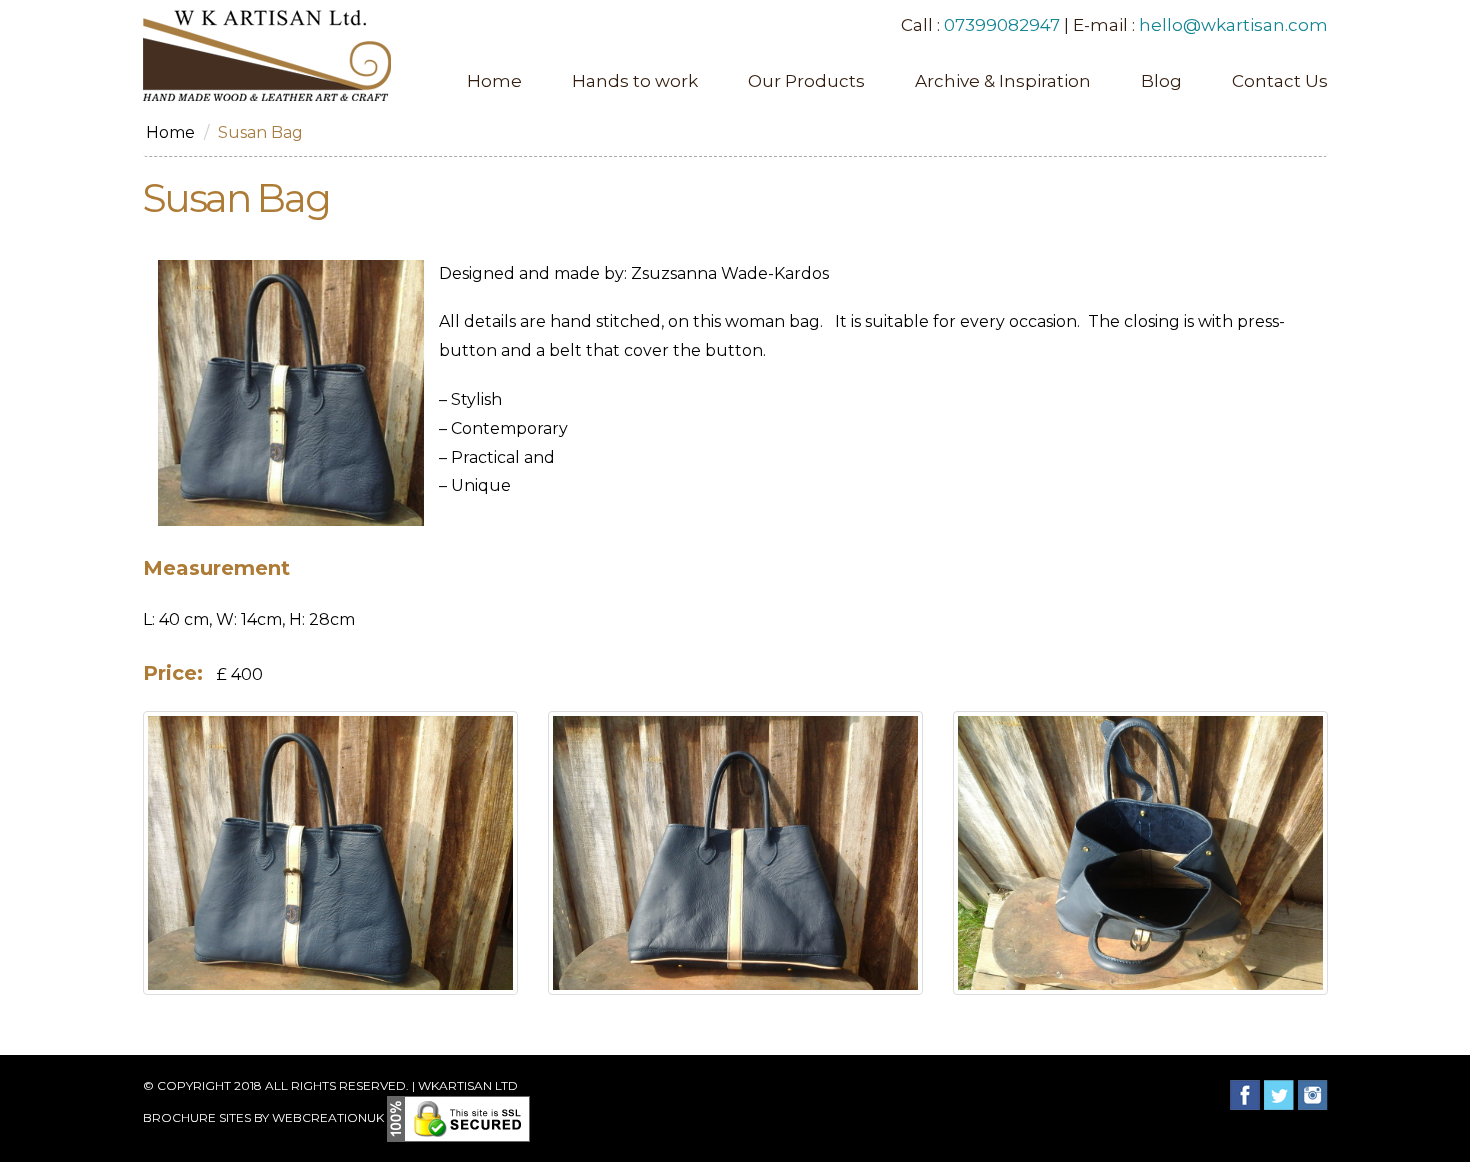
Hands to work (635, 81)
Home (494, 81)
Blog (1161, 81)
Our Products (806, 81)
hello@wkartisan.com (1233, 25)
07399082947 (1002, 25)
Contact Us (1280, 81)
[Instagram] (1313, 1095)
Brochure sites (197, 1117)
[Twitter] (1279, 1095)
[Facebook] (1245, 1095)
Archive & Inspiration (1003, 81)
